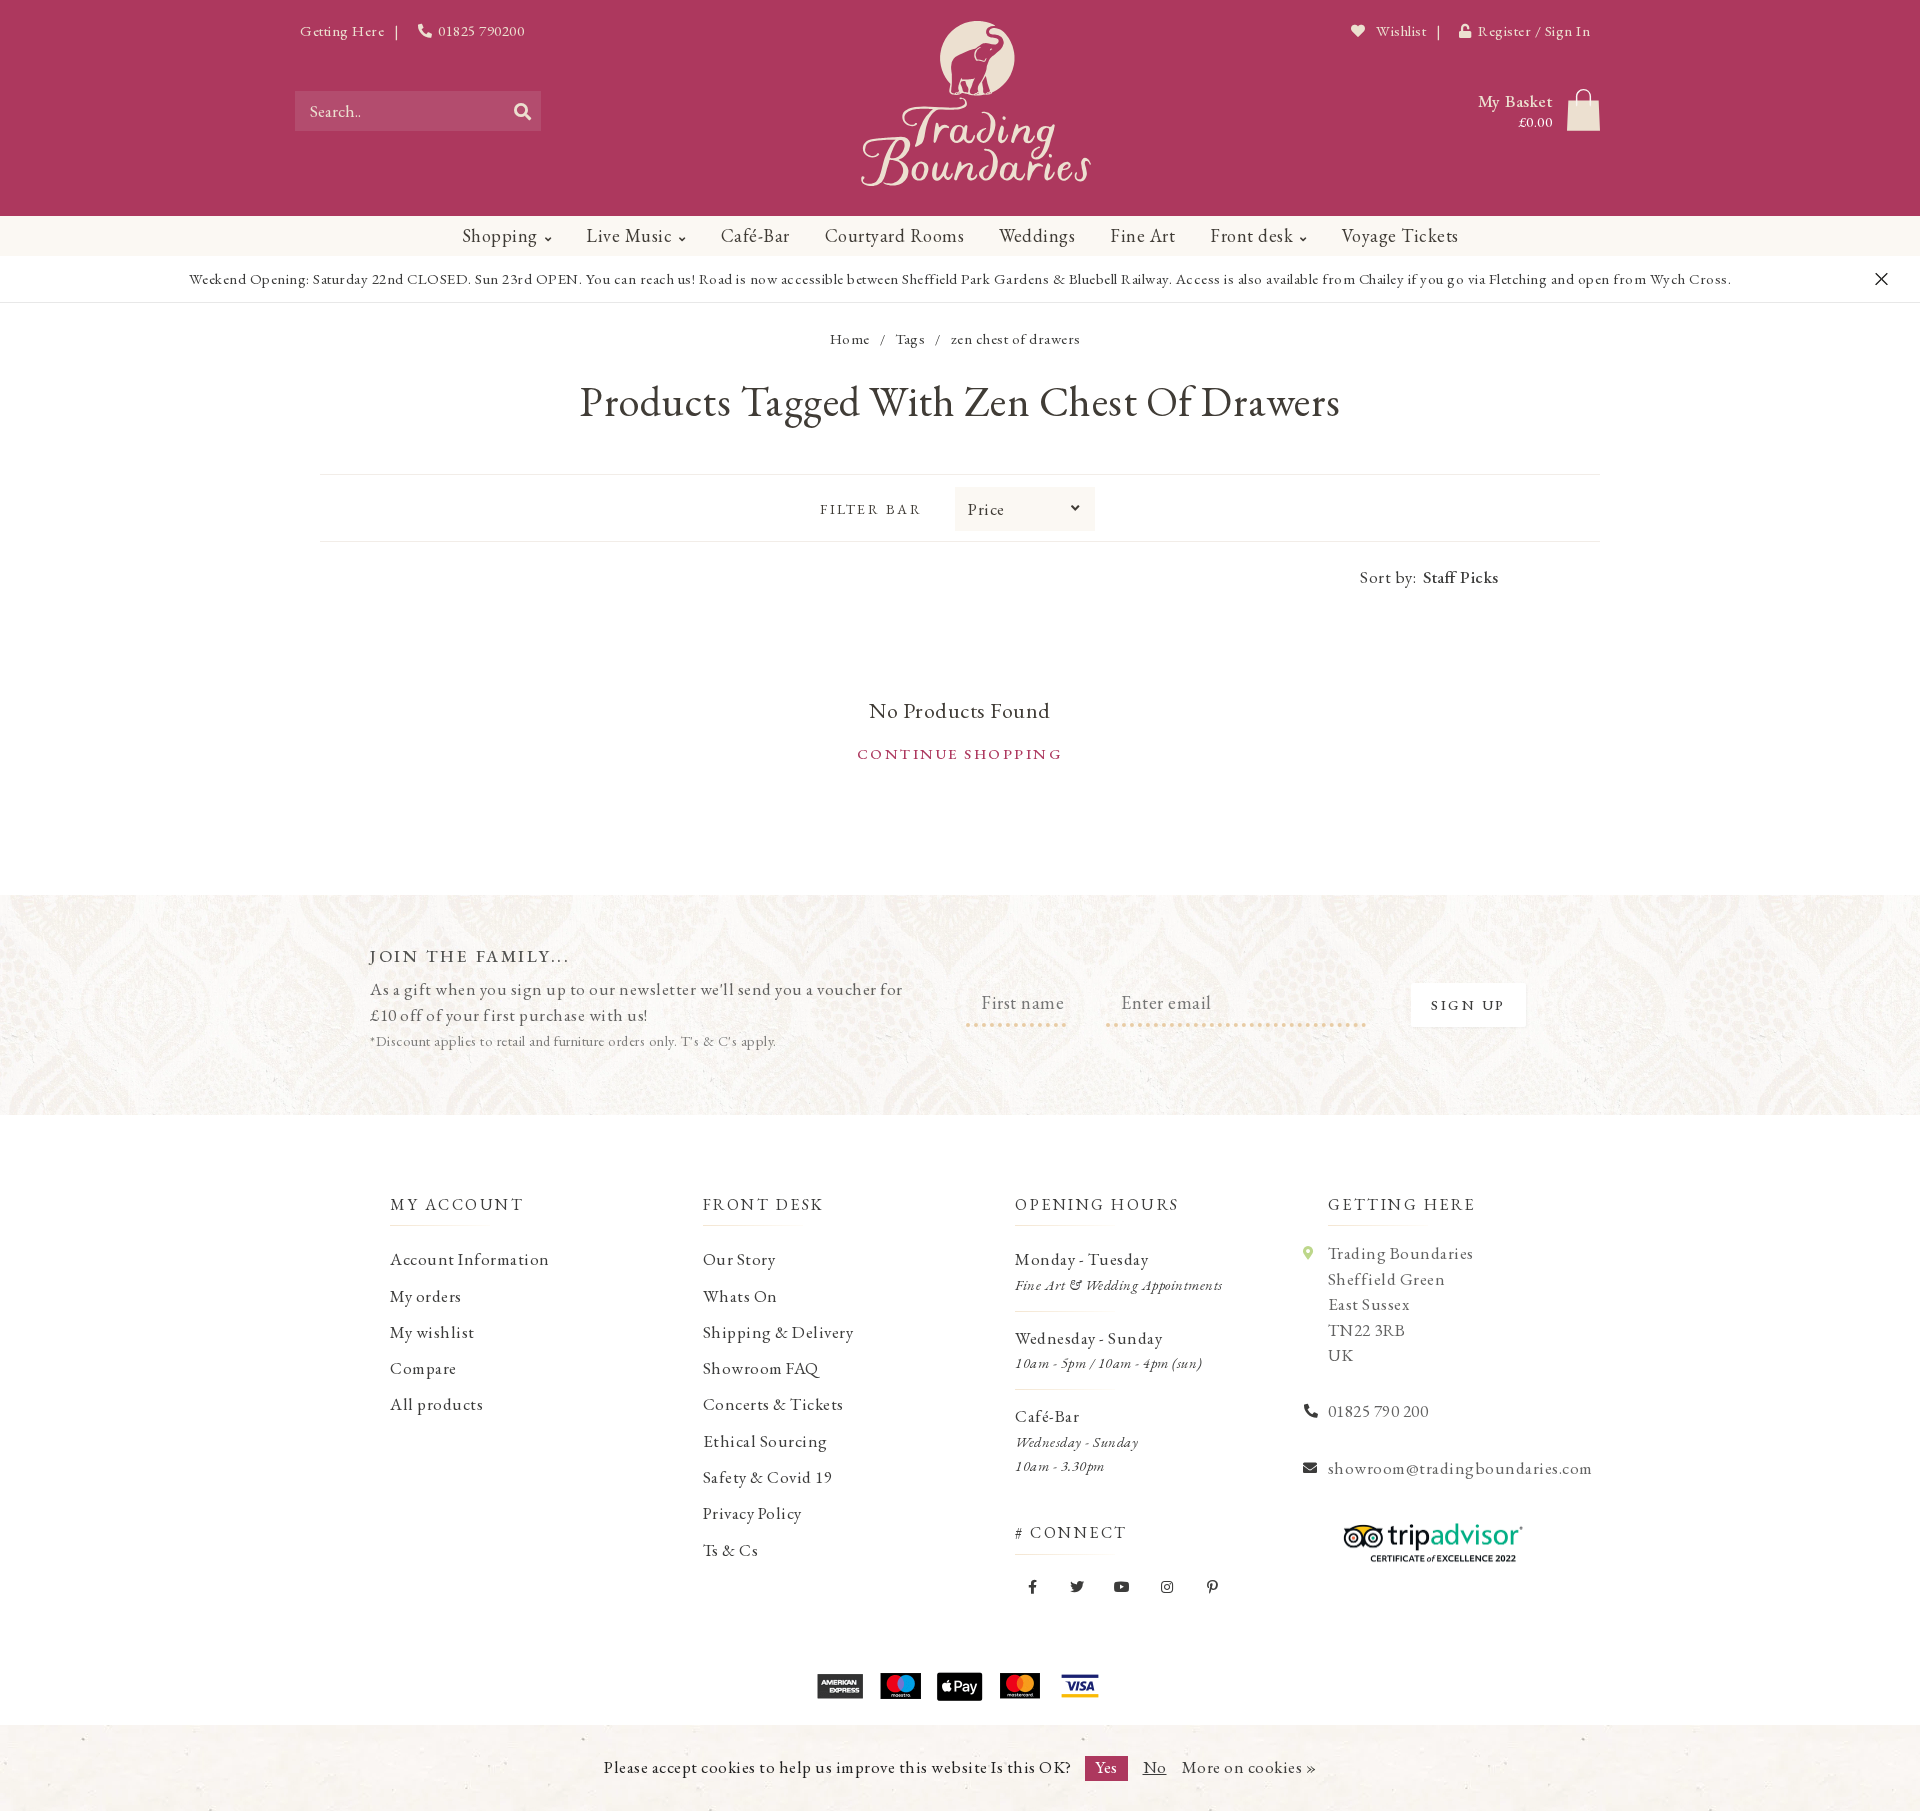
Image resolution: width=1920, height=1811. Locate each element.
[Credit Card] (900, 1686)
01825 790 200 (1378, 1411)
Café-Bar (755, 235)
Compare (423, 1368)
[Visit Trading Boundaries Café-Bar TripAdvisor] (1428, 1536)
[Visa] (1080, 1686)
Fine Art (1142, 235)
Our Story (739, 1259)
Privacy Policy (752, 1513)
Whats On (740, 1296)
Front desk (1251, 235)
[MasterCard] (1020, 1686)
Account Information (470, 1259)
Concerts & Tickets (773, 1404)
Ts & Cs (731, 1550)
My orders (426, 1296)
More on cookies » (1249, 1767)
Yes (1106, 1767)
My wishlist (432, 1332)
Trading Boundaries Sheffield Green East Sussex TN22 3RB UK (1401, 1304)
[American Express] (840, 1686)
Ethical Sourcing (765, 1441)
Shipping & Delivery (778, 1332)
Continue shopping (960, 753)
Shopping (500, 235)
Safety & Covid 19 (768, 1477)
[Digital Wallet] (960, 1686)
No (1155, 1767)
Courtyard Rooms (895, 235)
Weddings (1037, 235)
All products (436, 1404)
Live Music (629, 235)
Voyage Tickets (1400, 235)
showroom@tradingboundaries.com (1460, 1468)
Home (850, 338)
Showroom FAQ (761, 1368)
